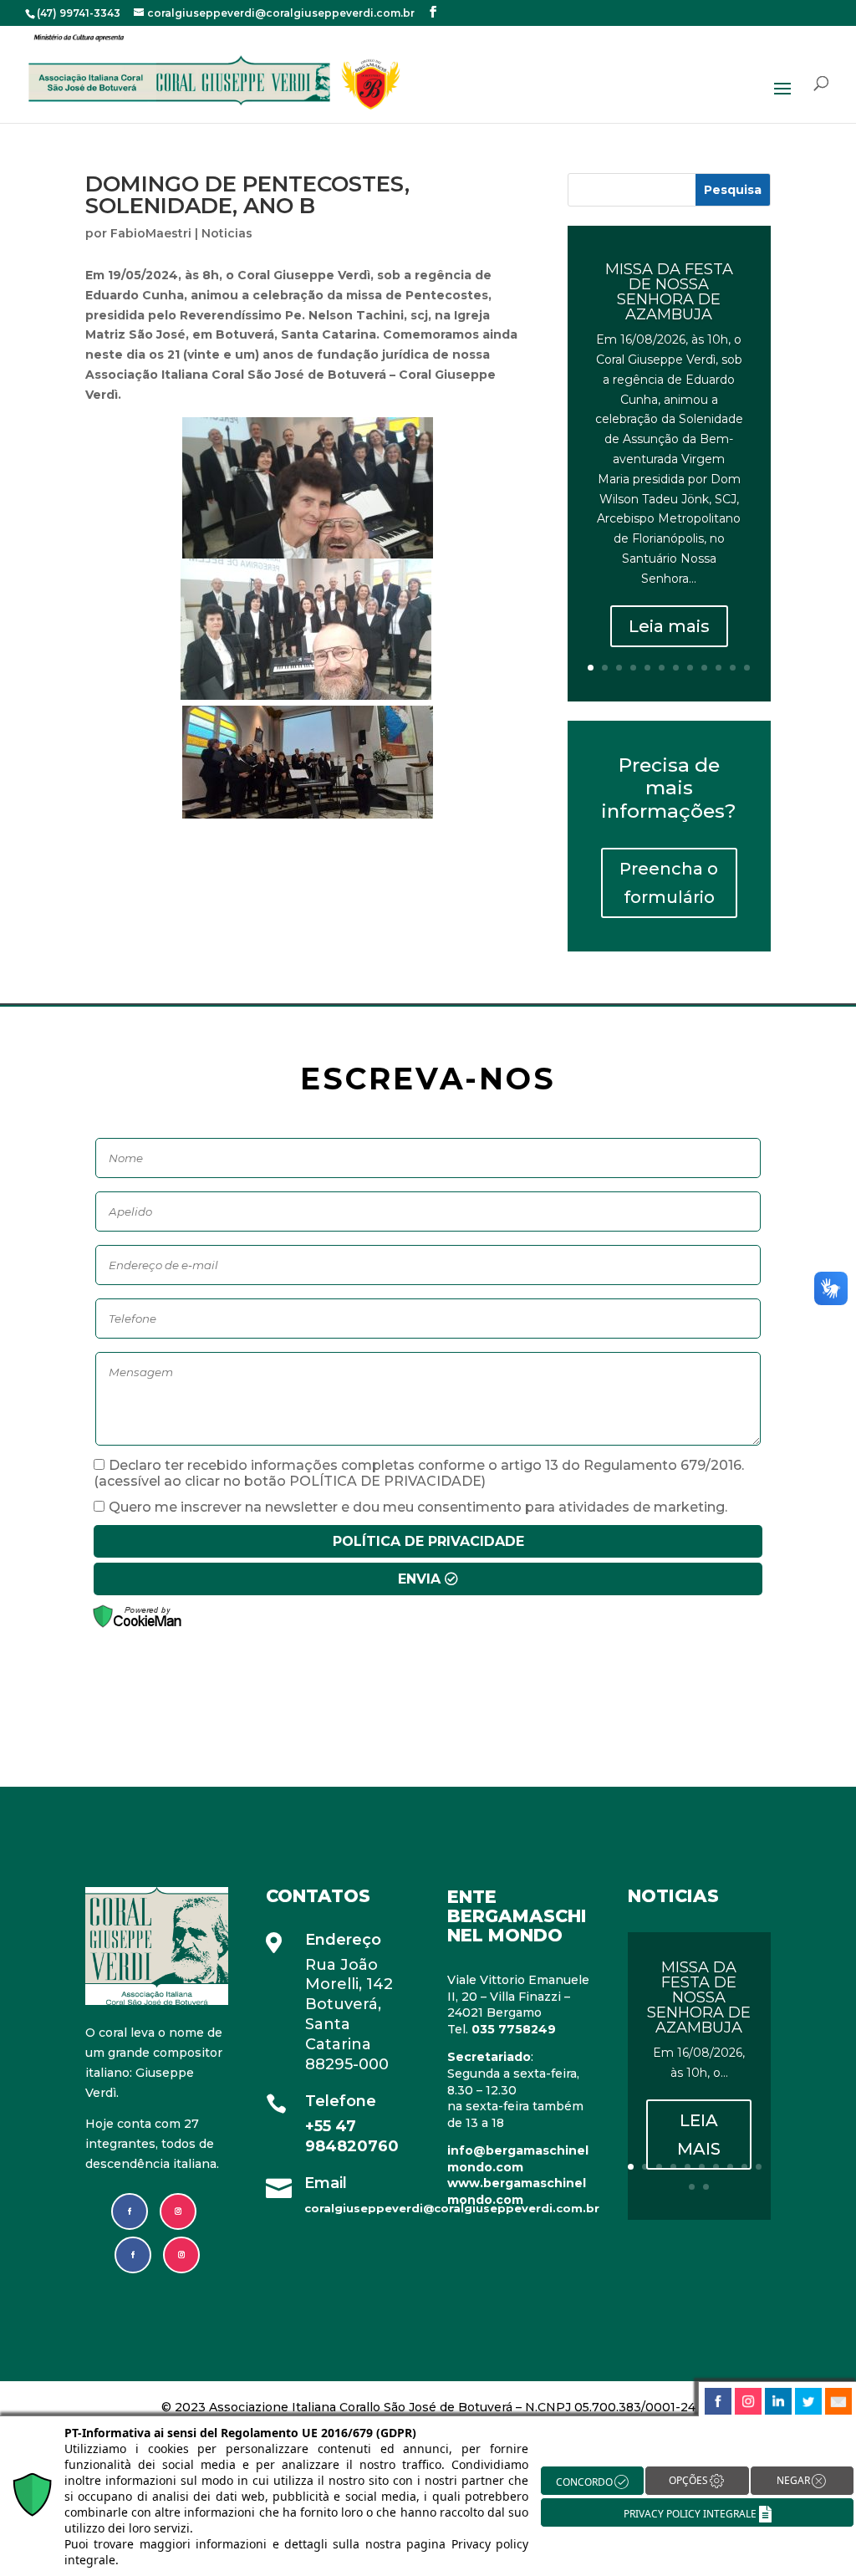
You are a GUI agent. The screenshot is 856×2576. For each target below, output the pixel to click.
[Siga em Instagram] (178, 2211)
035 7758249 (514, 2029)
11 (733, 668)
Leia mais (669, 626)
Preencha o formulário (669, 883)
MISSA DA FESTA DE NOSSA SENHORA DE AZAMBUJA (669, 292)
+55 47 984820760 (354, 2136)
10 (718, 668)
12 (747, 668)
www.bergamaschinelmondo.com (517, 2191)
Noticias (227, 233)
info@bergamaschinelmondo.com (518, 2159)
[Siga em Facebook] (130, 2211)
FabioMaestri (151, 233)
